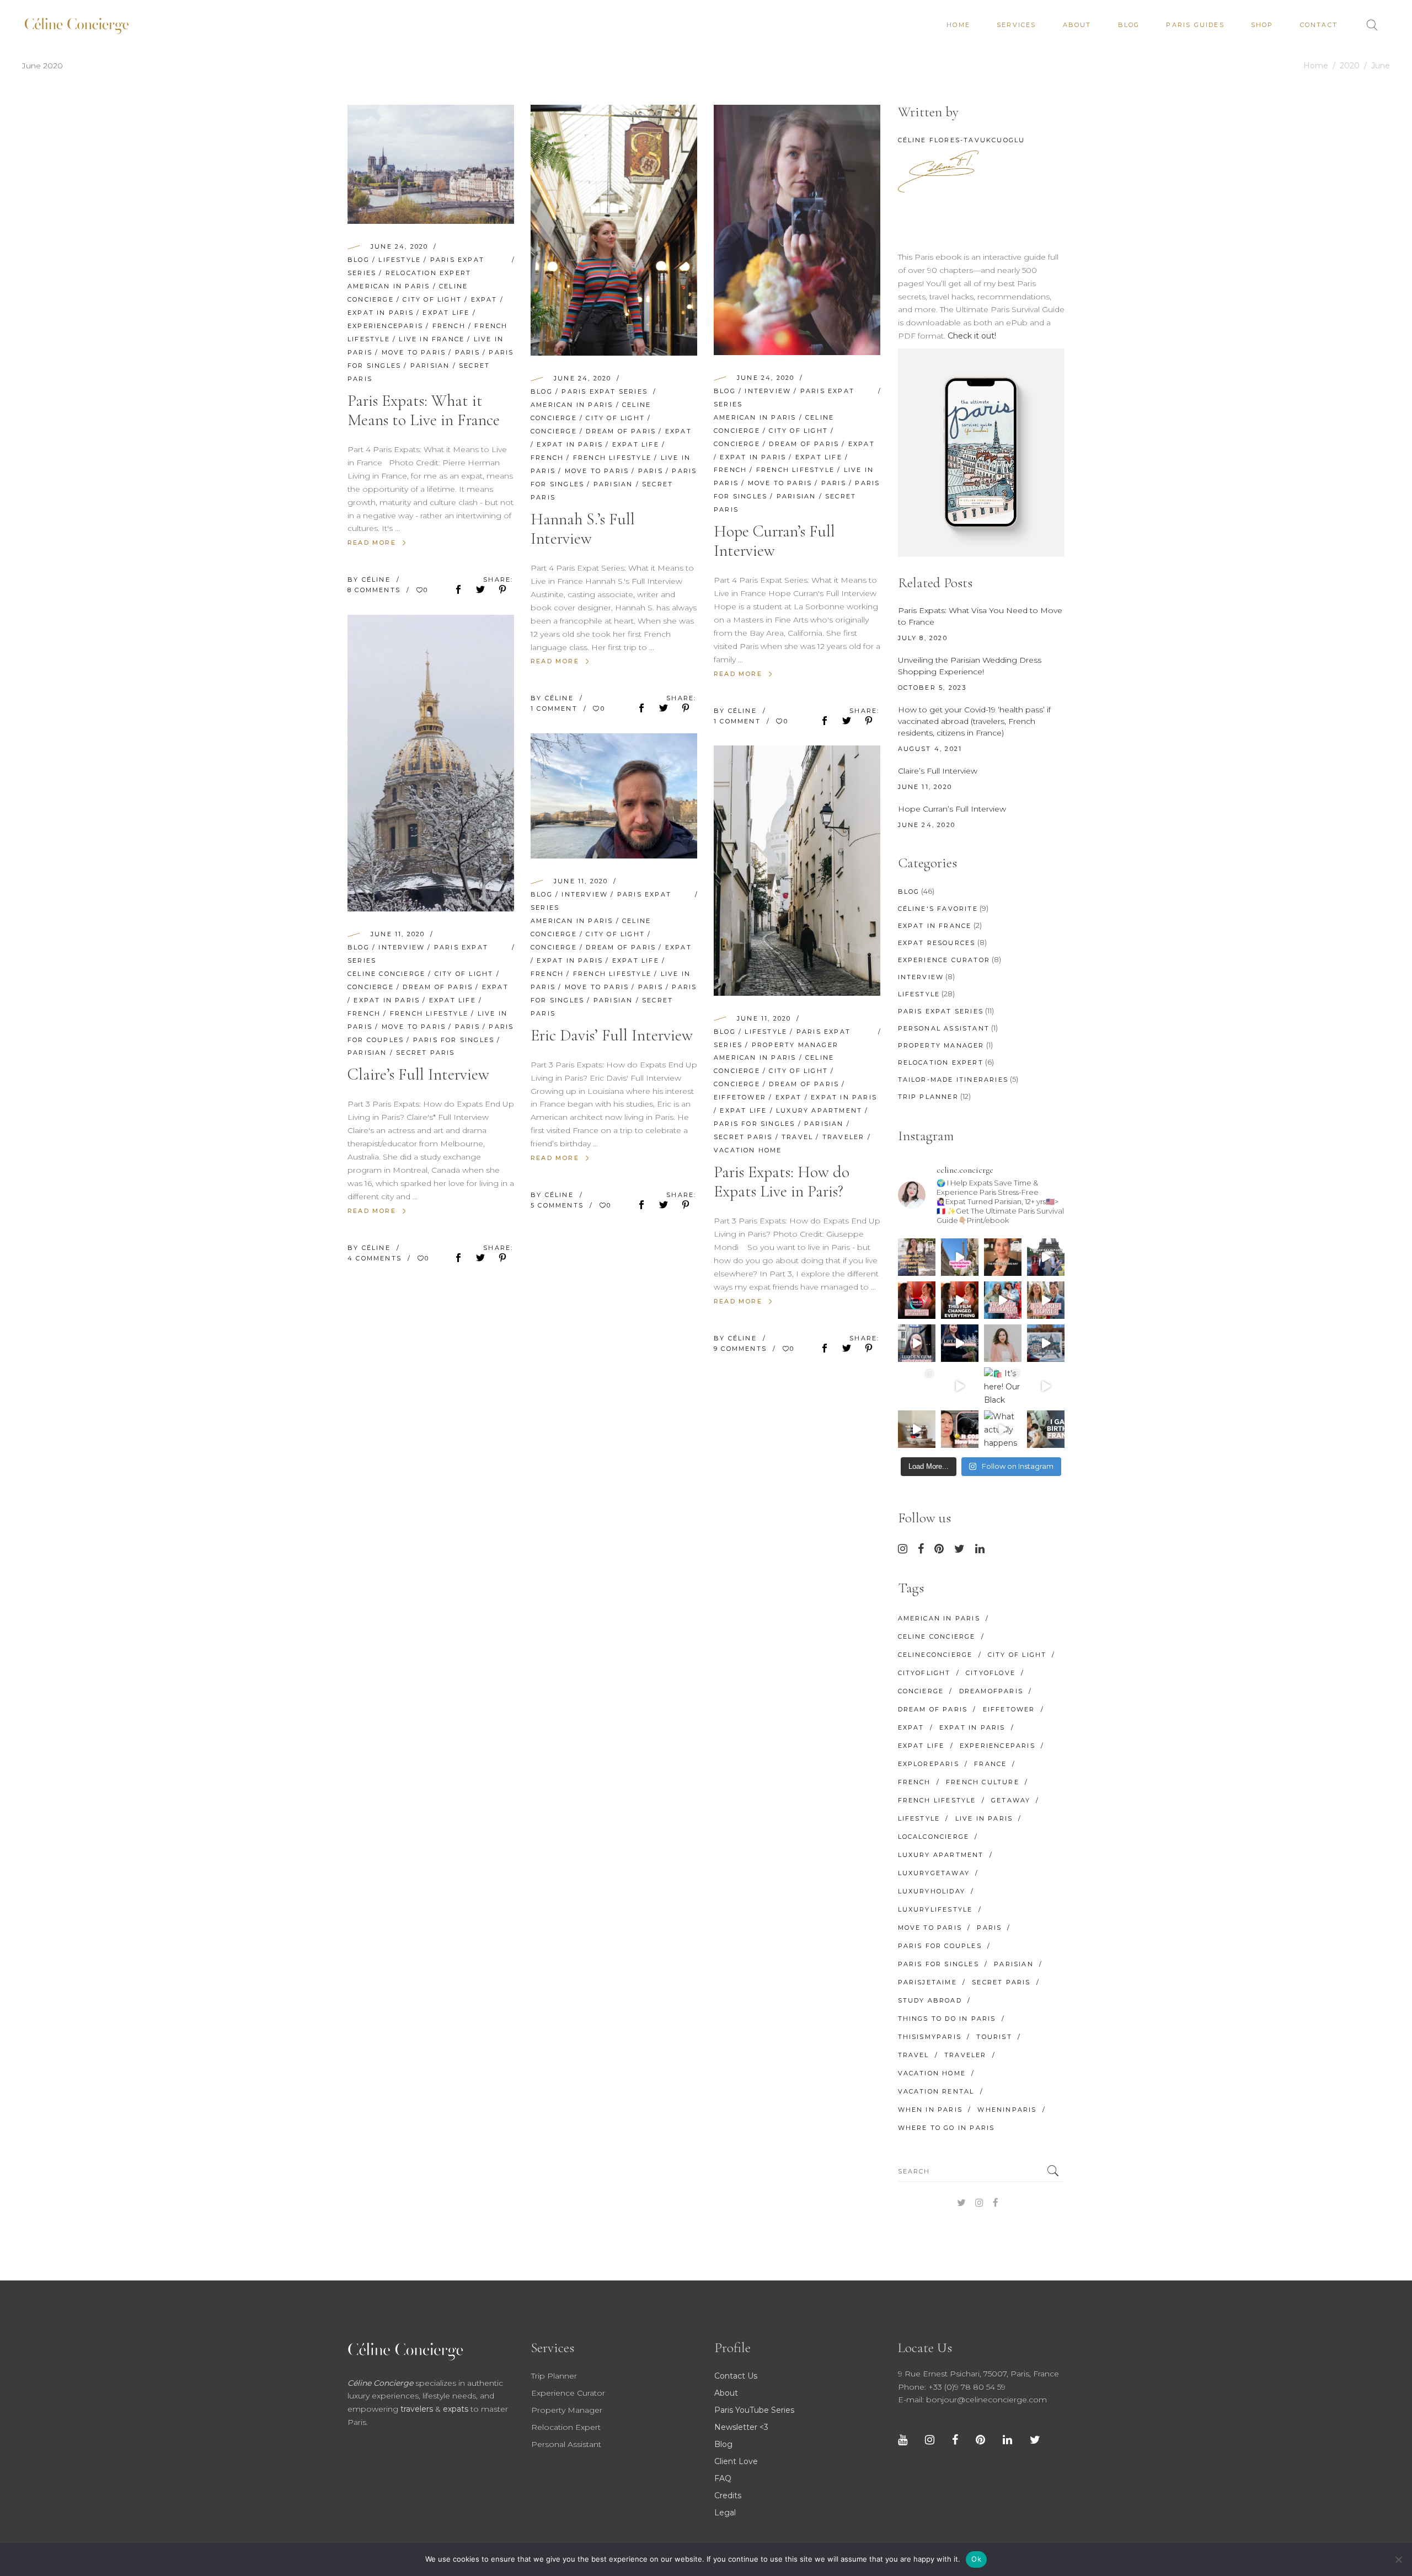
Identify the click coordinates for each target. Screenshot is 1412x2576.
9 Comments (742, 1349)
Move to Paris (414, 352)
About (726, 2393)
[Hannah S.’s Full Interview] (614, 230)
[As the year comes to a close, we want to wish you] (917, 1386)
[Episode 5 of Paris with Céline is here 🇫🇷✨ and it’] (1046, 1257)
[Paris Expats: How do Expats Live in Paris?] (797, 871)
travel (797, 1137)
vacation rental (936, 2091)
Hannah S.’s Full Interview (583, 529)
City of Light (432, 299)
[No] (1398, 2559)
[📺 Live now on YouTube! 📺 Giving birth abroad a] (1046, 1429)
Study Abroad (930, 2000)
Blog (359, 260)
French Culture (983, 1782)
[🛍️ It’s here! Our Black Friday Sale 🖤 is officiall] (1003, 1386)
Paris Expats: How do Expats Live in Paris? (782, 1182)
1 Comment (555, 709)
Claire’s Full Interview (418, 1074)
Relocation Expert (428, 273)
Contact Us (736, 2376)
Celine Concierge (386, 974)
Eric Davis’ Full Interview (612, 1035)
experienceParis (385, 326)
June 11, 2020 (398, 934)
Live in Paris (984, 1818)
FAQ (723, 2478)
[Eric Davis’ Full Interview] (614, 796)
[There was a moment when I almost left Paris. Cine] (917, 1300)
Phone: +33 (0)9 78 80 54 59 (952, 2387)
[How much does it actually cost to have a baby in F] (917, 1429)
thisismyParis (930, 2037)
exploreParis (929, 1764)
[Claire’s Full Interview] (431, 763)
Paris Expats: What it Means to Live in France (424, 410)
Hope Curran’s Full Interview (774, 541)
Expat (484, 299)
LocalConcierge (934, 1837)
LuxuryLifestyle (935, 1909)
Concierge (554, 431)
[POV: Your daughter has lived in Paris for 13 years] (1003, 1257)
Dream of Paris (621, 431)
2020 (1350, 66)
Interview (768, 391)
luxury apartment (819, 1110)
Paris (467, 352)
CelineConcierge (935, 1655)
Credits (728, 2495)
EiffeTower (740, 1097)
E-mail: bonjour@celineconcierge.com (972, 2400)
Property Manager (795, 1045)
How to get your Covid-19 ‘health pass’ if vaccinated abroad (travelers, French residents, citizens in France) (974, 721)
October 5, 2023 (932, 688)
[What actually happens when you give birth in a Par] (1003, 1429)
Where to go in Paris (946, 2128)
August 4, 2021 (930, 749)
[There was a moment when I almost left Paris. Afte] (960, 1300)
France (990, 1764)
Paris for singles (454, 1040)
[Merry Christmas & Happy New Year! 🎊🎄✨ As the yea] (960, 1386)
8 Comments (375, 590)
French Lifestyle (612, 458)
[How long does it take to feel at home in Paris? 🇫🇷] (1046, 1300)
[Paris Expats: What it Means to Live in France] (431, 164)
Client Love (736, 2461)
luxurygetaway (934, 1873)
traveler (844, 1137)
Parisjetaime (927, 1982)
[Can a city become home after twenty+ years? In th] (1003, 1300)
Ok (976, 2559)
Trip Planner (928, 1097)
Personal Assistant (944, 1028)
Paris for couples (940, 1946)
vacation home (748, 1150)
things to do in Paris (947, 2019)
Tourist (994, 2037)
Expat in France (935, 926)
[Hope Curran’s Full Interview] (797, 230)
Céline (378, 579)
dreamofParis (991, 1691)
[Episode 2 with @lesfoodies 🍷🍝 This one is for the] (917, 1343)
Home (1316, 66)
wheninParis (1007, 2110)
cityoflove (991, 1673)
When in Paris (930, 2110)
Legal (725, 2513)
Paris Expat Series (605, 391)
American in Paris (389, 286)
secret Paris (425, 1053)
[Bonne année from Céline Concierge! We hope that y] (1046, 1343)
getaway (1011, 1800)
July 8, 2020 (923, 638)
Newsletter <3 (741, 2427)
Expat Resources (937, 943)
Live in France (432, 339)
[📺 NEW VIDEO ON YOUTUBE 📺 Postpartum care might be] (960, 1429)
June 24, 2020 (400, 246)
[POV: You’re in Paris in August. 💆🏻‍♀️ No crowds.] (960, 1257)
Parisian (430, 366)
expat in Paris (381, 313)
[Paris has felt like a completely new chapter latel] (960, 1343)
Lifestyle (400, 260)
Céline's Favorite (938, 909)
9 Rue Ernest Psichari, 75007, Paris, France (978, 2374)
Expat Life (446, 313)
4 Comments (376, 1258)
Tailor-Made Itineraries (953, 1080)
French (449, 326)
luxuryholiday (932, 1891)
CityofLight (924, 1673)
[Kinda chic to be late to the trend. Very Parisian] (917, 1257)
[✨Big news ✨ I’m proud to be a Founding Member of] (1003, 1343)
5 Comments (558, 1205)
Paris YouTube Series (754, 2410)
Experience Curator (944, 960)
